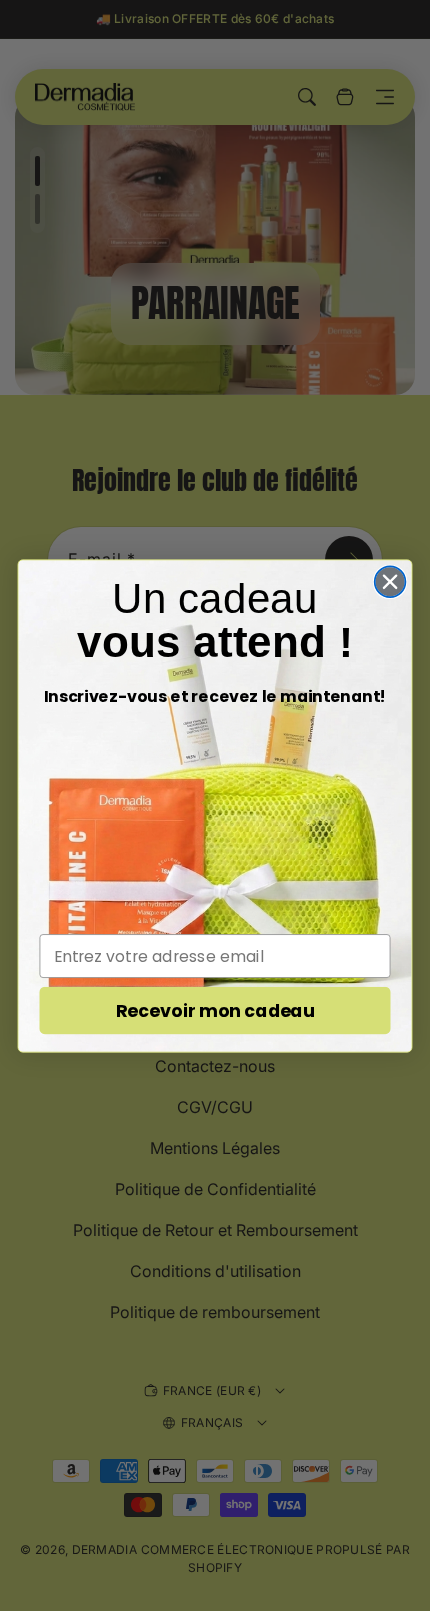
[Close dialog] (390, 581)
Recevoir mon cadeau (215, 1010)
